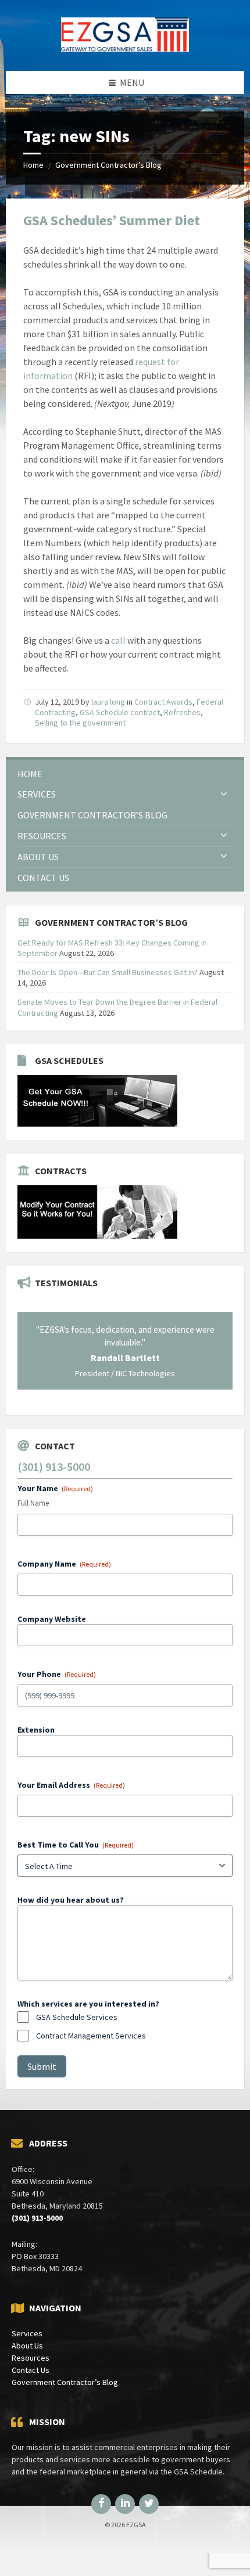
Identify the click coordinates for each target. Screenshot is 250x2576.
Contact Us (31, 2370)
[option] (125, 1351)
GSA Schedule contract (120, 712)
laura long (108, 702)
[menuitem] (125, 774)
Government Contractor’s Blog (108, 165)
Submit (42, 2066)
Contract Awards (163, 702)
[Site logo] (125, 48)
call (118, 640)
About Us (27, 2346)
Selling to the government (80, 723)
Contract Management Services (91, 2036)
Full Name (33, 1503)
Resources (31, 2358)
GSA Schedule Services (77, 2017)
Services (27, 2333)
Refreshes (182, 712)
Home (33, 165)
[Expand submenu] (224, 794)
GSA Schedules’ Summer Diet (112, 220)
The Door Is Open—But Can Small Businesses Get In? (108, 972)
